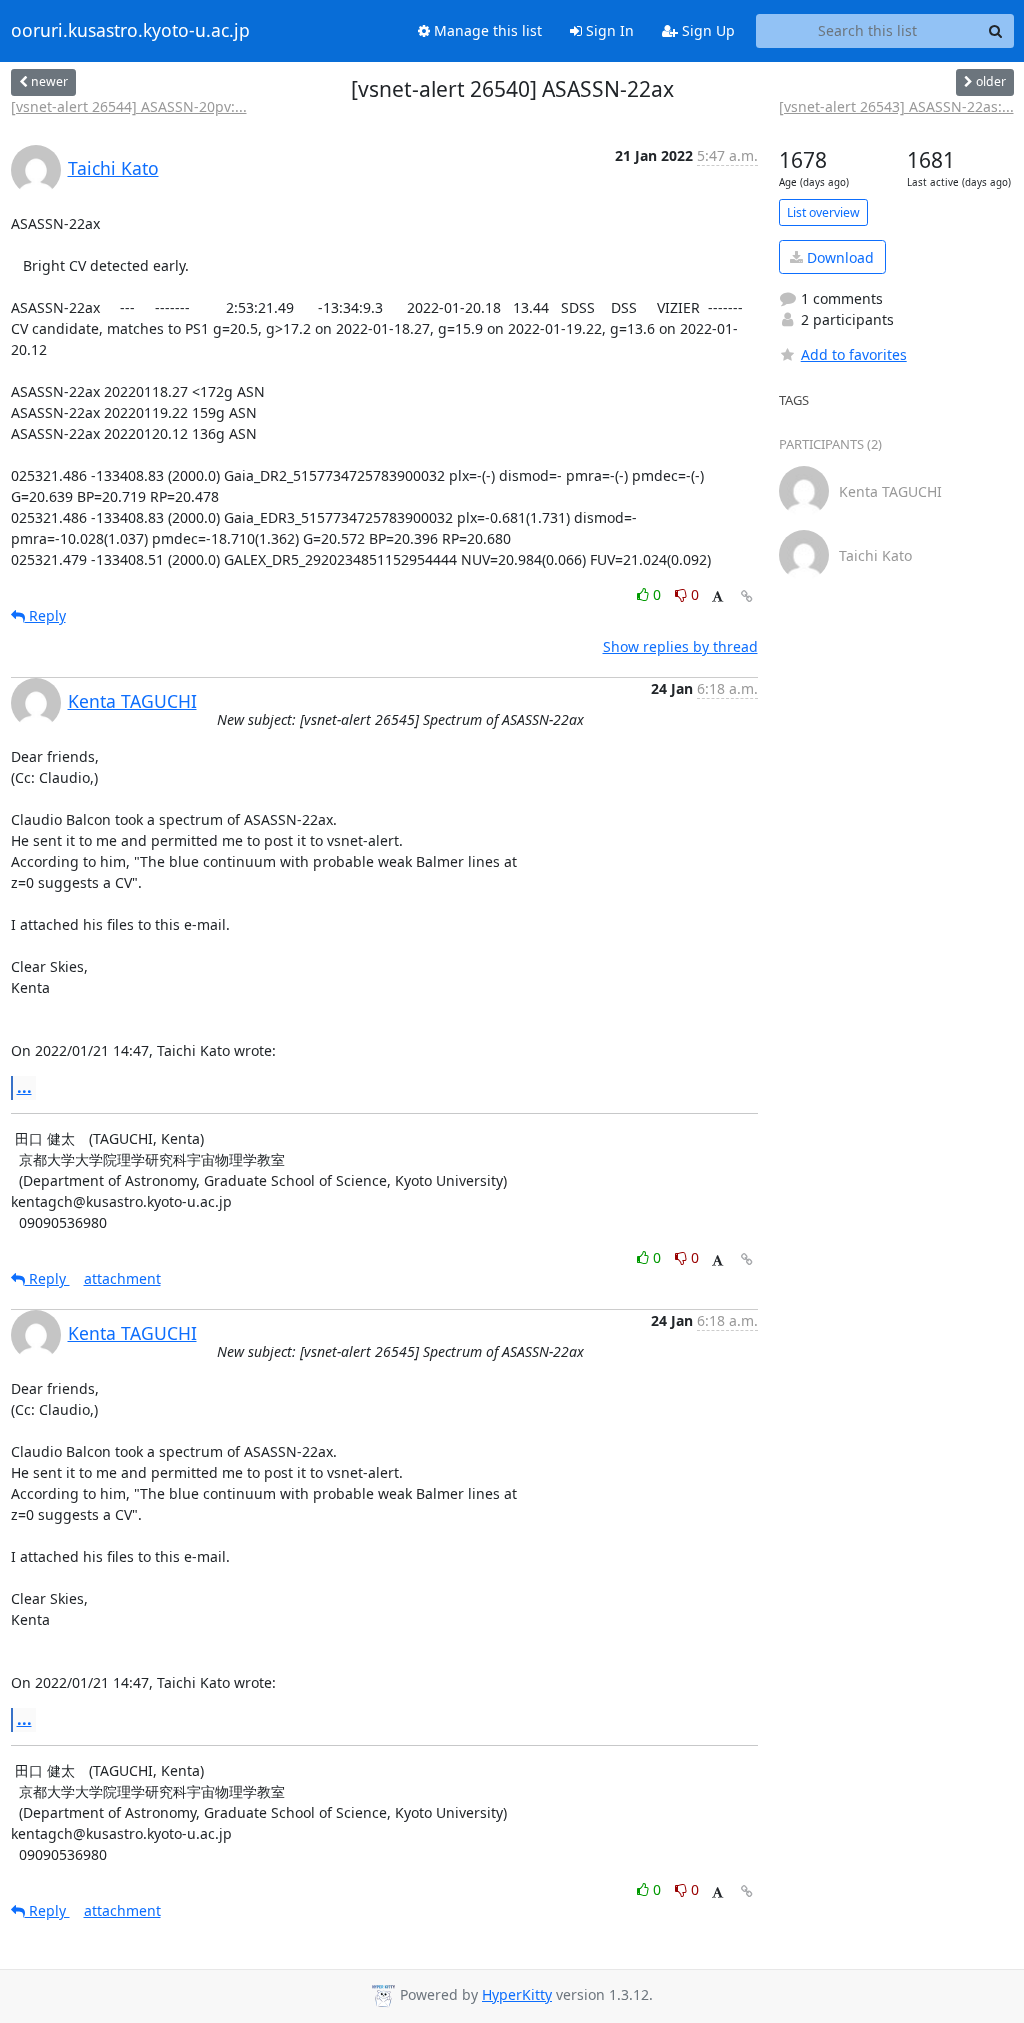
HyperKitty (517, 1994)
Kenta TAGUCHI (132, 701)
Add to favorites (854, 354)
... (24, 1087)
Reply (45, 615)
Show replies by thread (680, 646)
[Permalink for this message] (747, 596)
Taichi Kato (113, 168)
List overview (823, 212)
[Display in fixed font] (717, 597)
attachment (122, 1278)
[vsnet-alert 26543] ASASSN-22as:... (896, 106)
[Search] (996, 31)
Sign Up (706, 30)
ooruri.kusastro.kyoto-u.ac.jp (130, 31)
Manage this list (486, 30)
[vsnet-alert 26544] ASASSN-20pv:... (129, 106)
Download (838, 257)
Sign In (608, 30)
